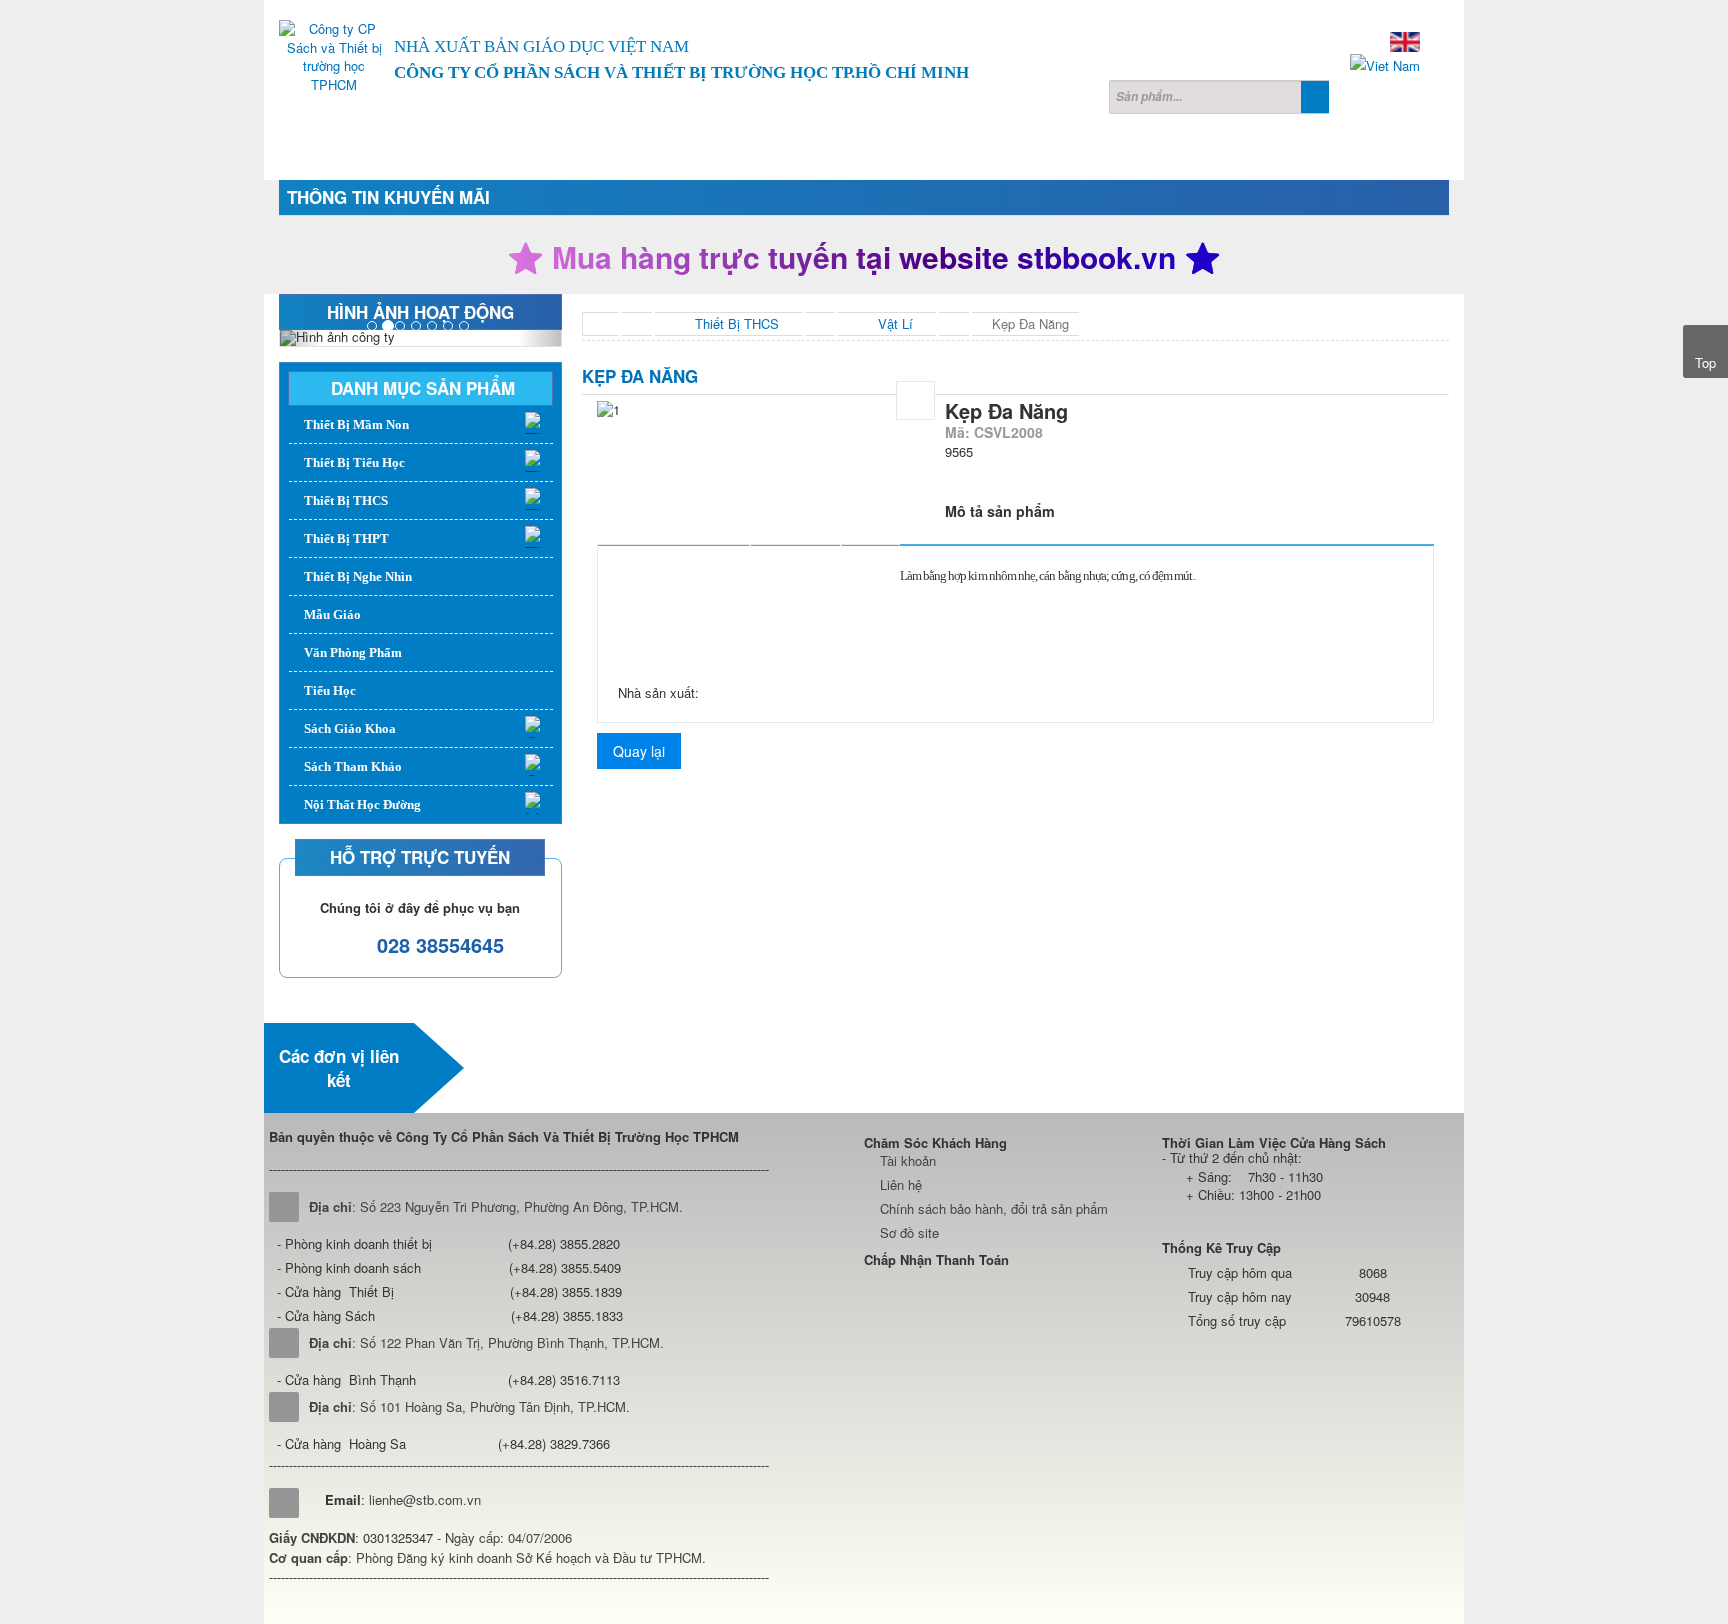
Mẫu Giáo (332, 614)
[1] (915, 400)
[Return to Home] (601, 324)
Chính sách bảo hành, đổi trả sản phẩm (994, 1208)
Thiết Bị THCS (346, 500)
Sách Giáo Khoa (350, 728)
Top (1705, 362)
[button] (301, 338)
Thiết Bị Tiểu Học (354, 462)
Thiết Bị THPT (346, 538)
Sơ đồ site (909, 1232)
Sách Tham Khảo (353, 766)
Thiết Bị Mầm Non (356, 424)
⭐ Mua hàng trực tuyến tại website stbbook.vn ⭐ (864, 257)
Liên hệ (901, 1184)
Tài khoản (908, 1160)
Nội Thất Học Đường (362, 804)
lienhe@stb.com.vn (425, 1499)
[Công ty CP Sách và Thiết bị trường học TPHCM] (334, 57)
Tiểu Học (330, 690)
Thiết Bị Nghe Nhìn (358, 576)
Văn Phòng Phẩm (353, 652)
